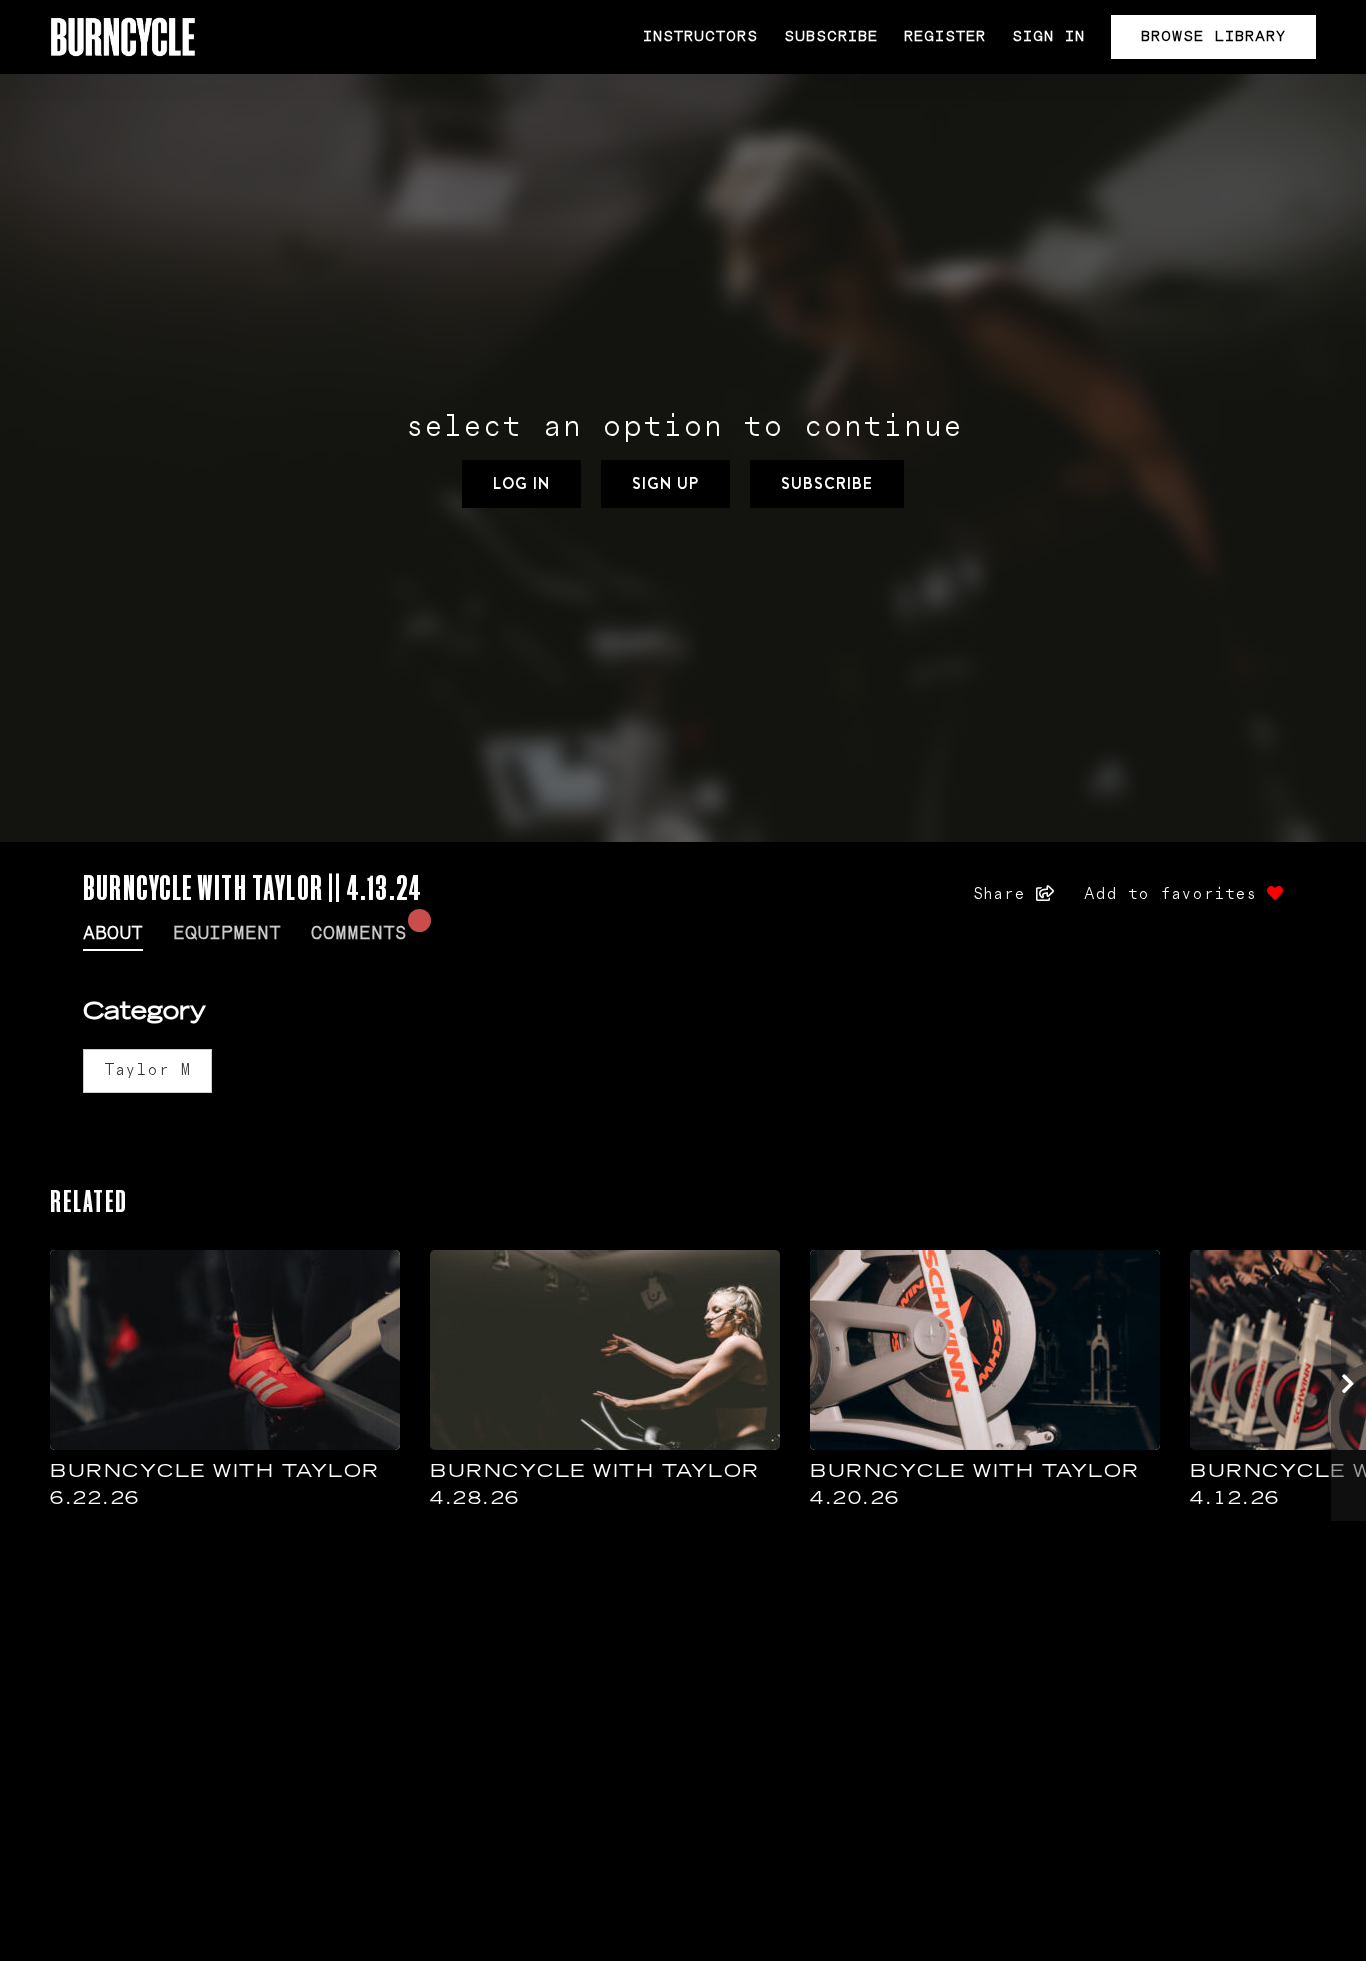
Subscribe (831, 36)
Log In (521, 483)
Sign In (1048, 36)
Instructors (700, 36)
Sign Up (665, 483)
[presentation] (1348, 1385)
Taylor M (147, 1070)
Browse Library (1213, 36)
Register (945, 36)
